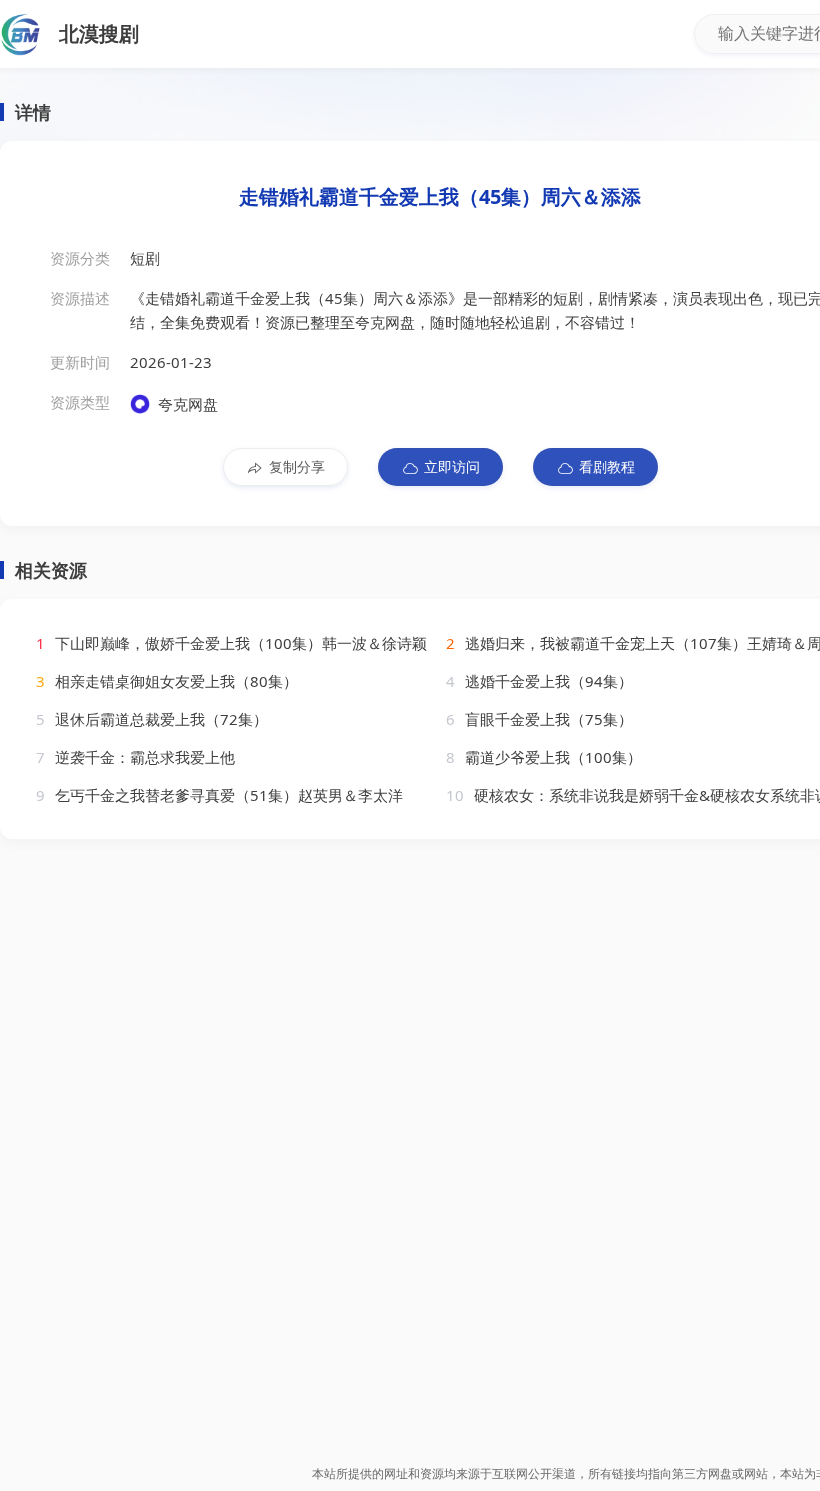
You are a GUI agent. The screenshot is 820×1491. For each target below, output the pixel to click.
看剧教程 (607, 466)
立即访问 (452, 466)
